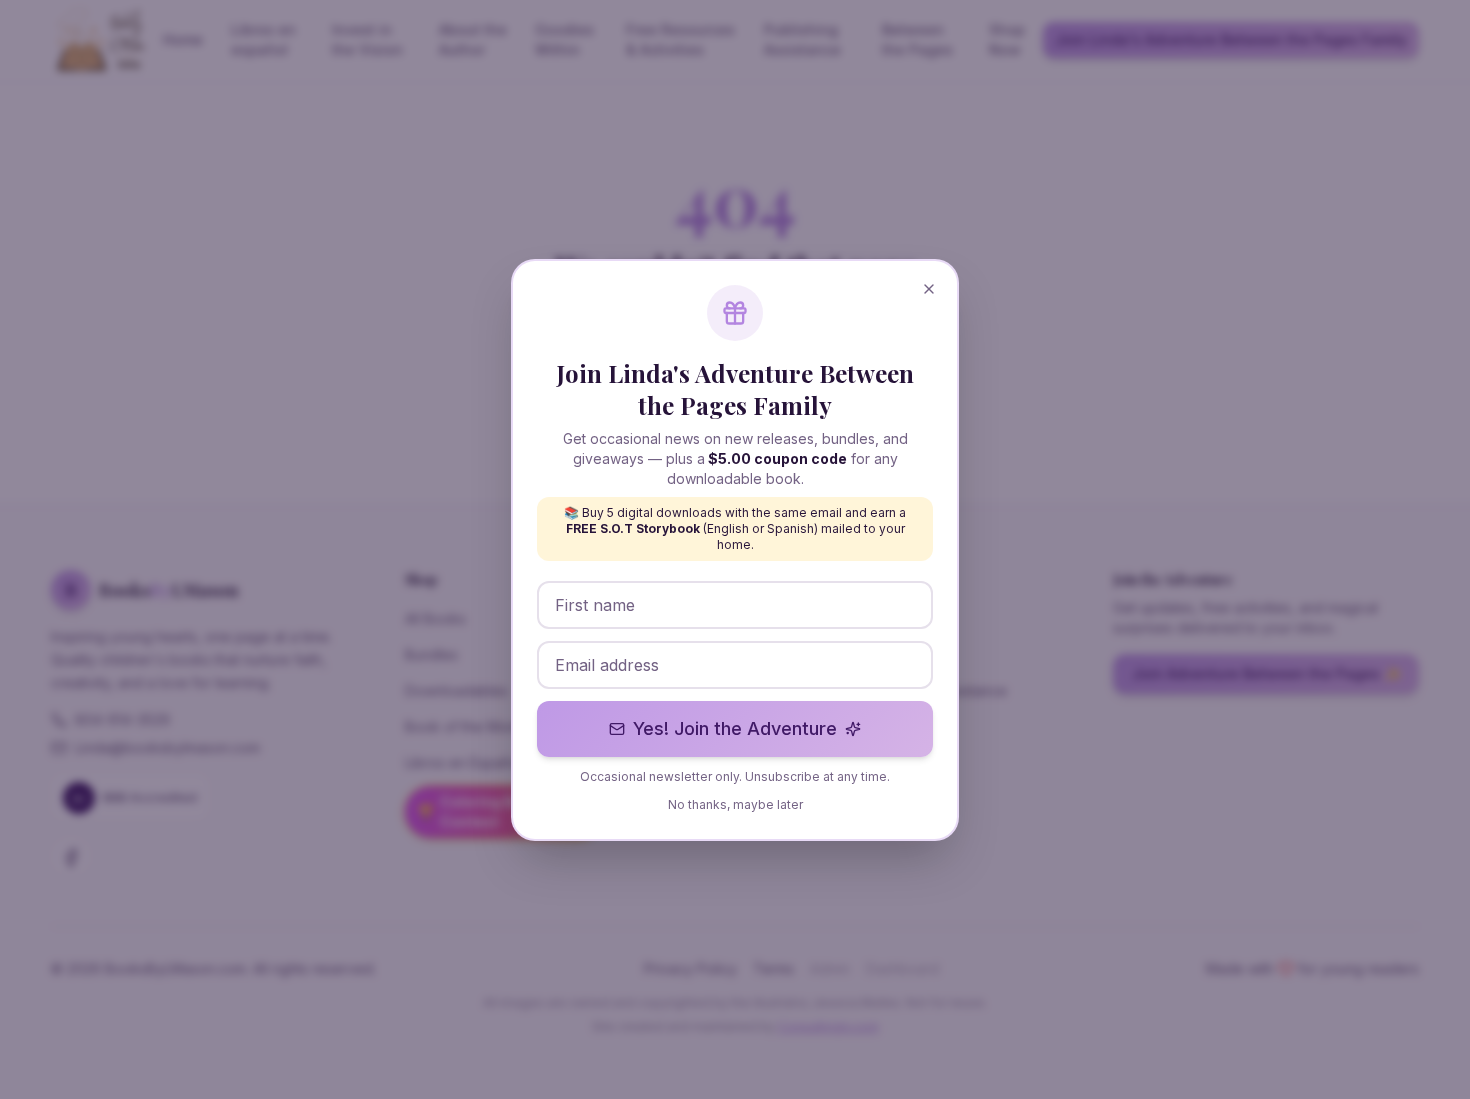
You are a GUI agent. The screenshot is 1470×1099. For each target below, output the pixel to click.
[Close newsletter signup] (929, 289)
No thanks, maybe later (735, 804)
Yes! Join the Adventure (735, 728)
